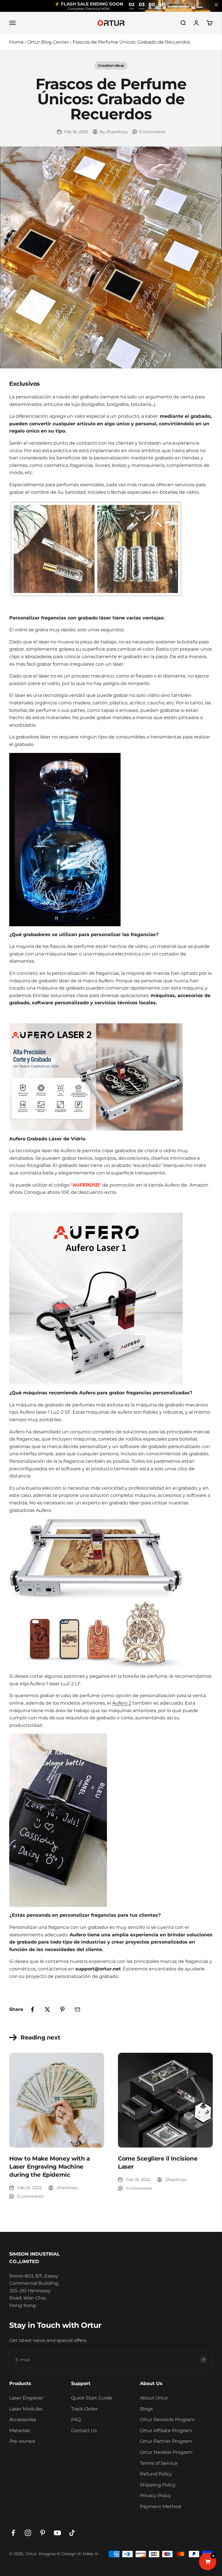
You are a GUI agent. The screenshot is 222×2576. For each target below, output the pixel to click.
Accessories (23, 2420)
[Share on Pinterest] (62, 2009)
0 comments (152, 132)
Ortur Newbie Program (166, 2452)
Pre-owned (22, 2441)
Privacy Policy (156, 2496)
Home (16, 42)
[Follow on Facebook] (13, 2533)
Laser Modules (26, 2409)
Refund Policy (156, 2474)
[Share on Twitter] (47, 2009)
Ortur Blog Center (48, 42)
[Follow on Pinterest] (43, 2533)
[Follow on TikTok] (72, 2533)
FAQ (76, 2420)
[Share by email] (77, 2009)
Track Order (84, 2409)
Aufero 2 (122, 1703)
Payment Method (160, 2507)
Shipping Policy (158, 2485)
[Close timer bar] (216, 5)
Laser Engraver (26, 2398)
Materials (20, 2431)
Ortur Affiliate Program (166, 2431)
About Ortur (154, 2398)
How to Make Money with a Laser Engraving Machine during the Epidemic (49, 2167)
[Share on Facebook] (32, 2009)
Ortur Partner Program (166, 2441)
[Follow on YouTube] (57, 2533)
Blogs (146, 2409)
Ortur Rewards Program (167, 2420)
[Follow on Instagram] (28, 2533)
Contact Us (84, 2431)
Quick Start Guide (92, 2398)
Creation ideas (111, 65)
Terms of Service (159, 2463)
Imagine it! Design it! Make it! (69, 2554)
